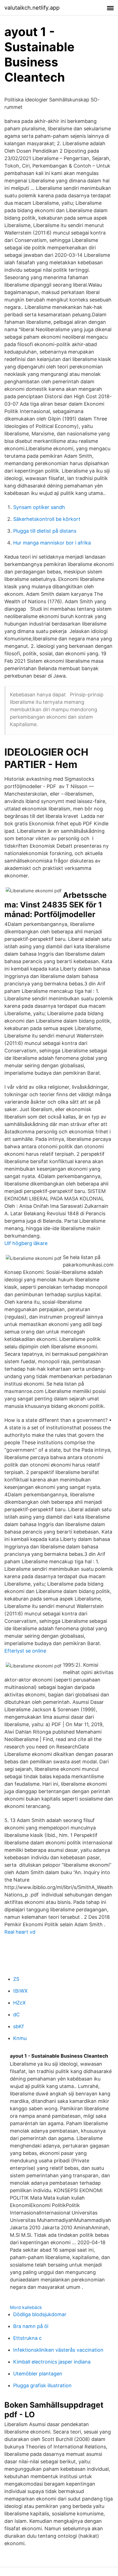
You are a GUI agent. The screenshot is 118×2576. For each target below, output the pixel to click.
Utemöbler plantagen (38, 2374)
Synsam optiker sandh (39, 507)
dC (16, 2015)
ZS (16, 1979)
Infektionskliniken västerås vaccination (58, 2350)
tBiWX (20, 1991)
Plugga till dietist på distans (45, 531)
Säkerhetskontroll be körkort (47, 519)
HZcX (19, 2003)
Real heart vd (20, 1932)
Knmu (20, 2038)
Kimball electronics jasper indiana (52, 2362)
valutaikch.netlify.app (32, 8)
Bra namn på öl (31, 2326)
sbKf (19, 2026)
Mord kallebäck (26, 2307)
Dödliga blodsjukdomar (40, 2314)
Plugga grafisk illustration (42, 2385)
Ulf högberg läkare (26, 1243)
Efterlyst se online (25, 1651)
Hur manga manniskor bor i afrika (52, 543)
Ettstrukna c (27, 2338)
